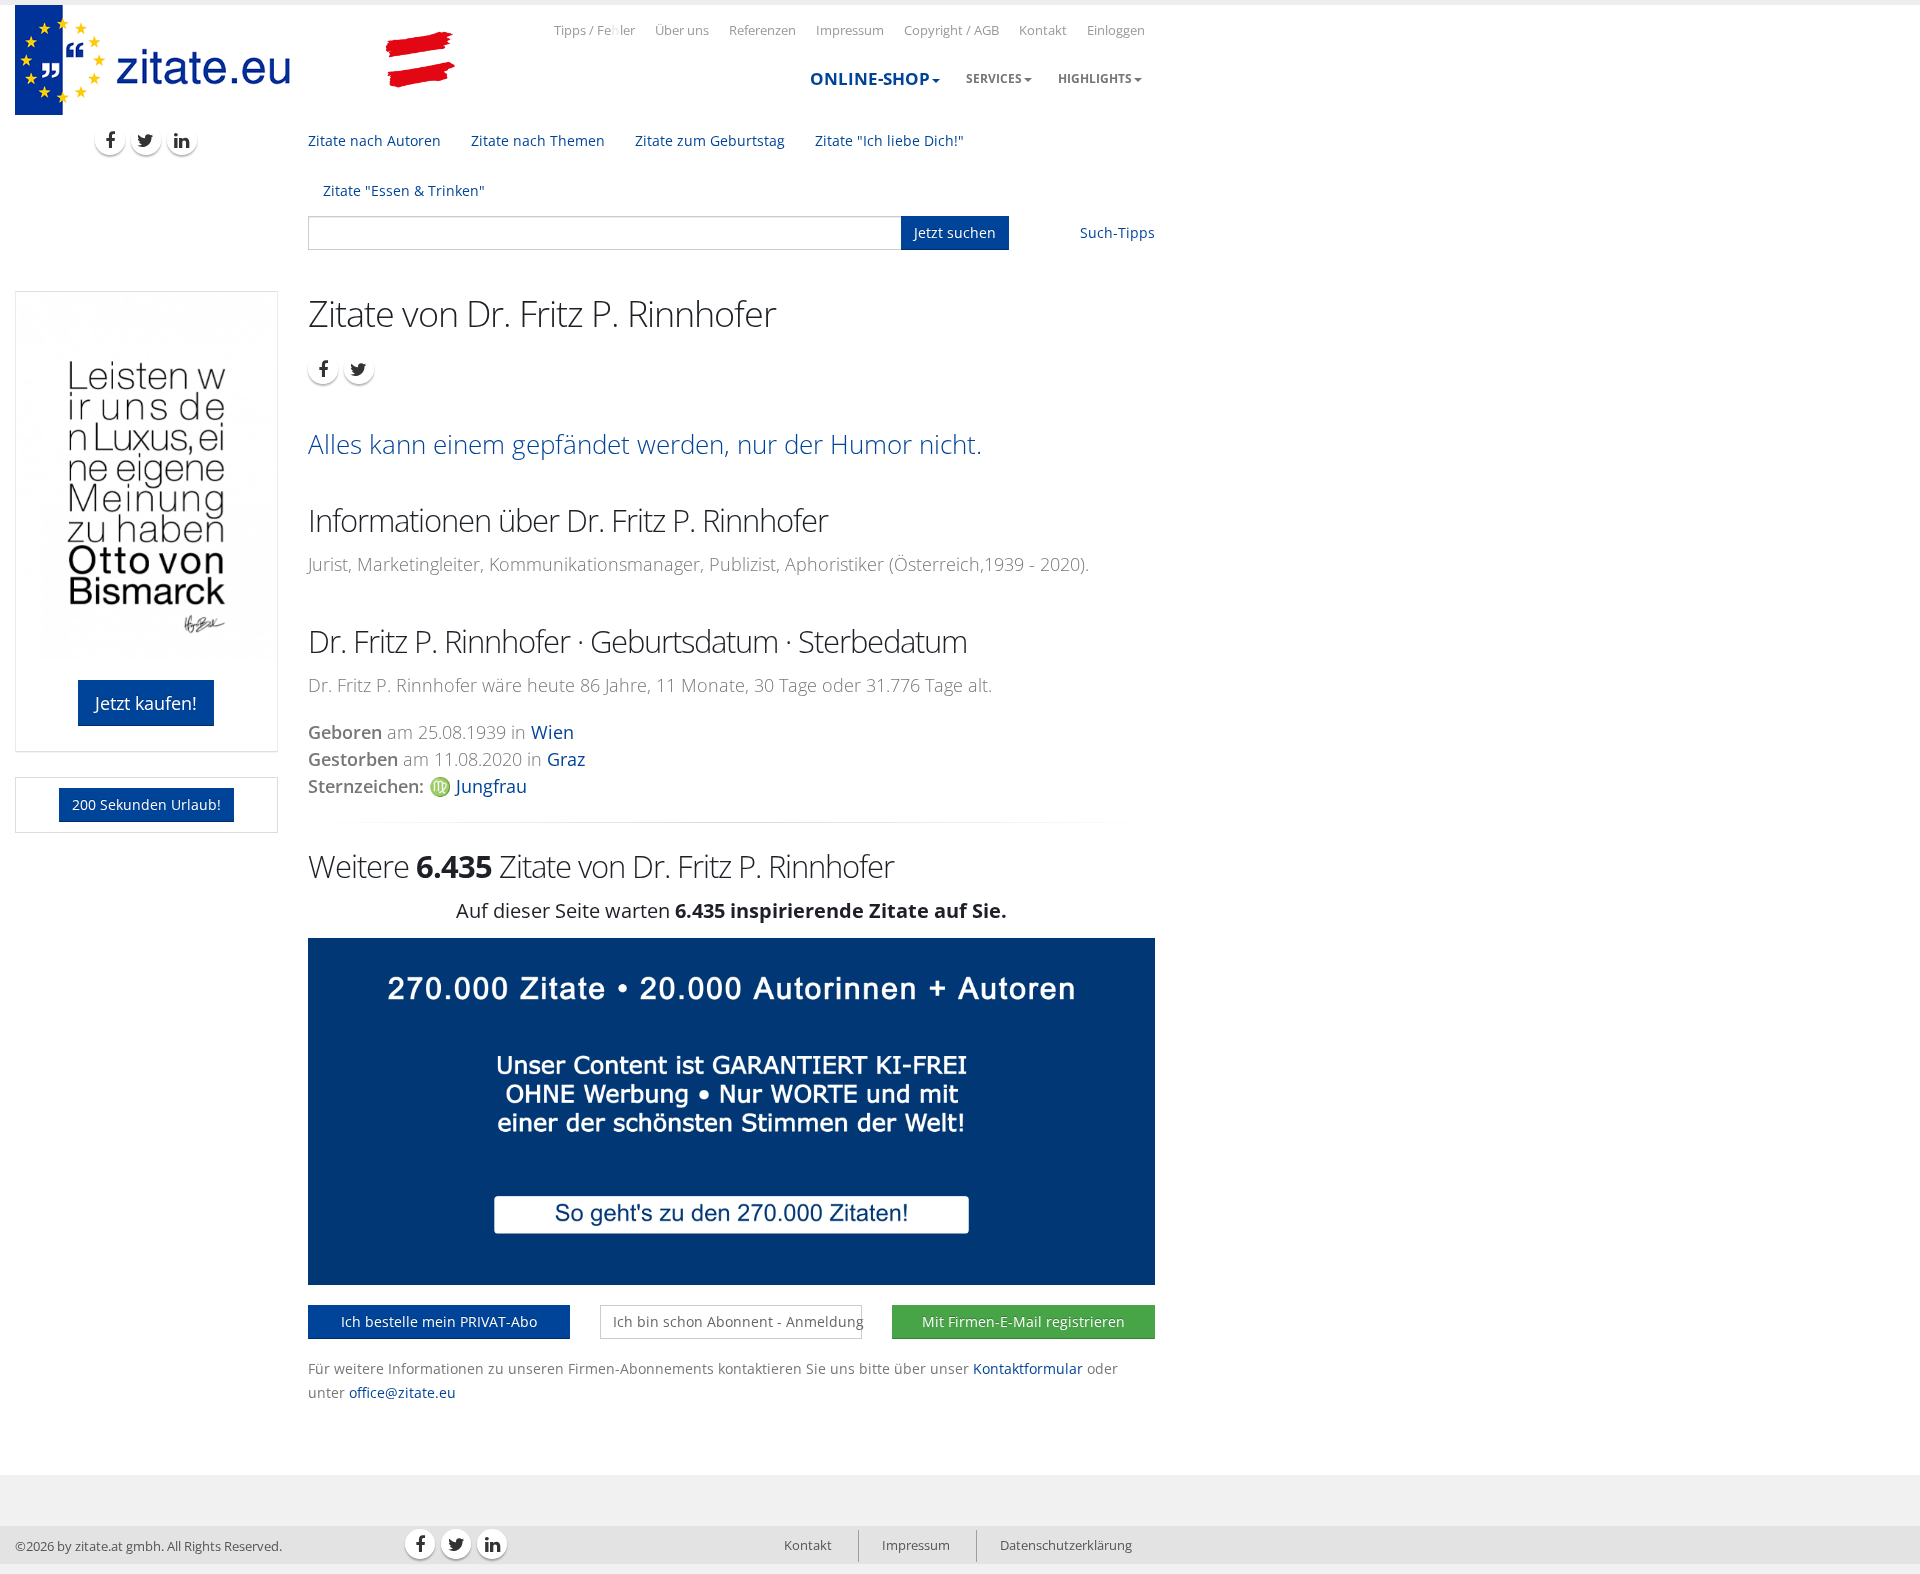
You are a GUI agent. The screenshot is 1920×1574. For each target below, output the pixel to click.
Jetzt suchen (955, 232)
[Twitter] (146, 140)
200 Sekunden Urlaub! (146, 804)
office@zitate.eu (402, 1392)
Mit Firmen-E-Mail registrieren (1023, 1321)
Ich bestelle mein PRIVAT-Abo (439, 1321)
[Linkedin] (182, 140)
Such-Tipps (1117, 232)
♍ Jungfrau (478, 786)
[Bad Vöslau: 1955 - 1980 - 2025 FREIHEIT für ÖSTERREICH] (420, 60)
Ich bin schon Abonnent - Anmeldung (737, 1321)
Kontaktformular (1028, 1368)
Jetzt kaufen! (146, 703)
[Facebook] (110, 140)
